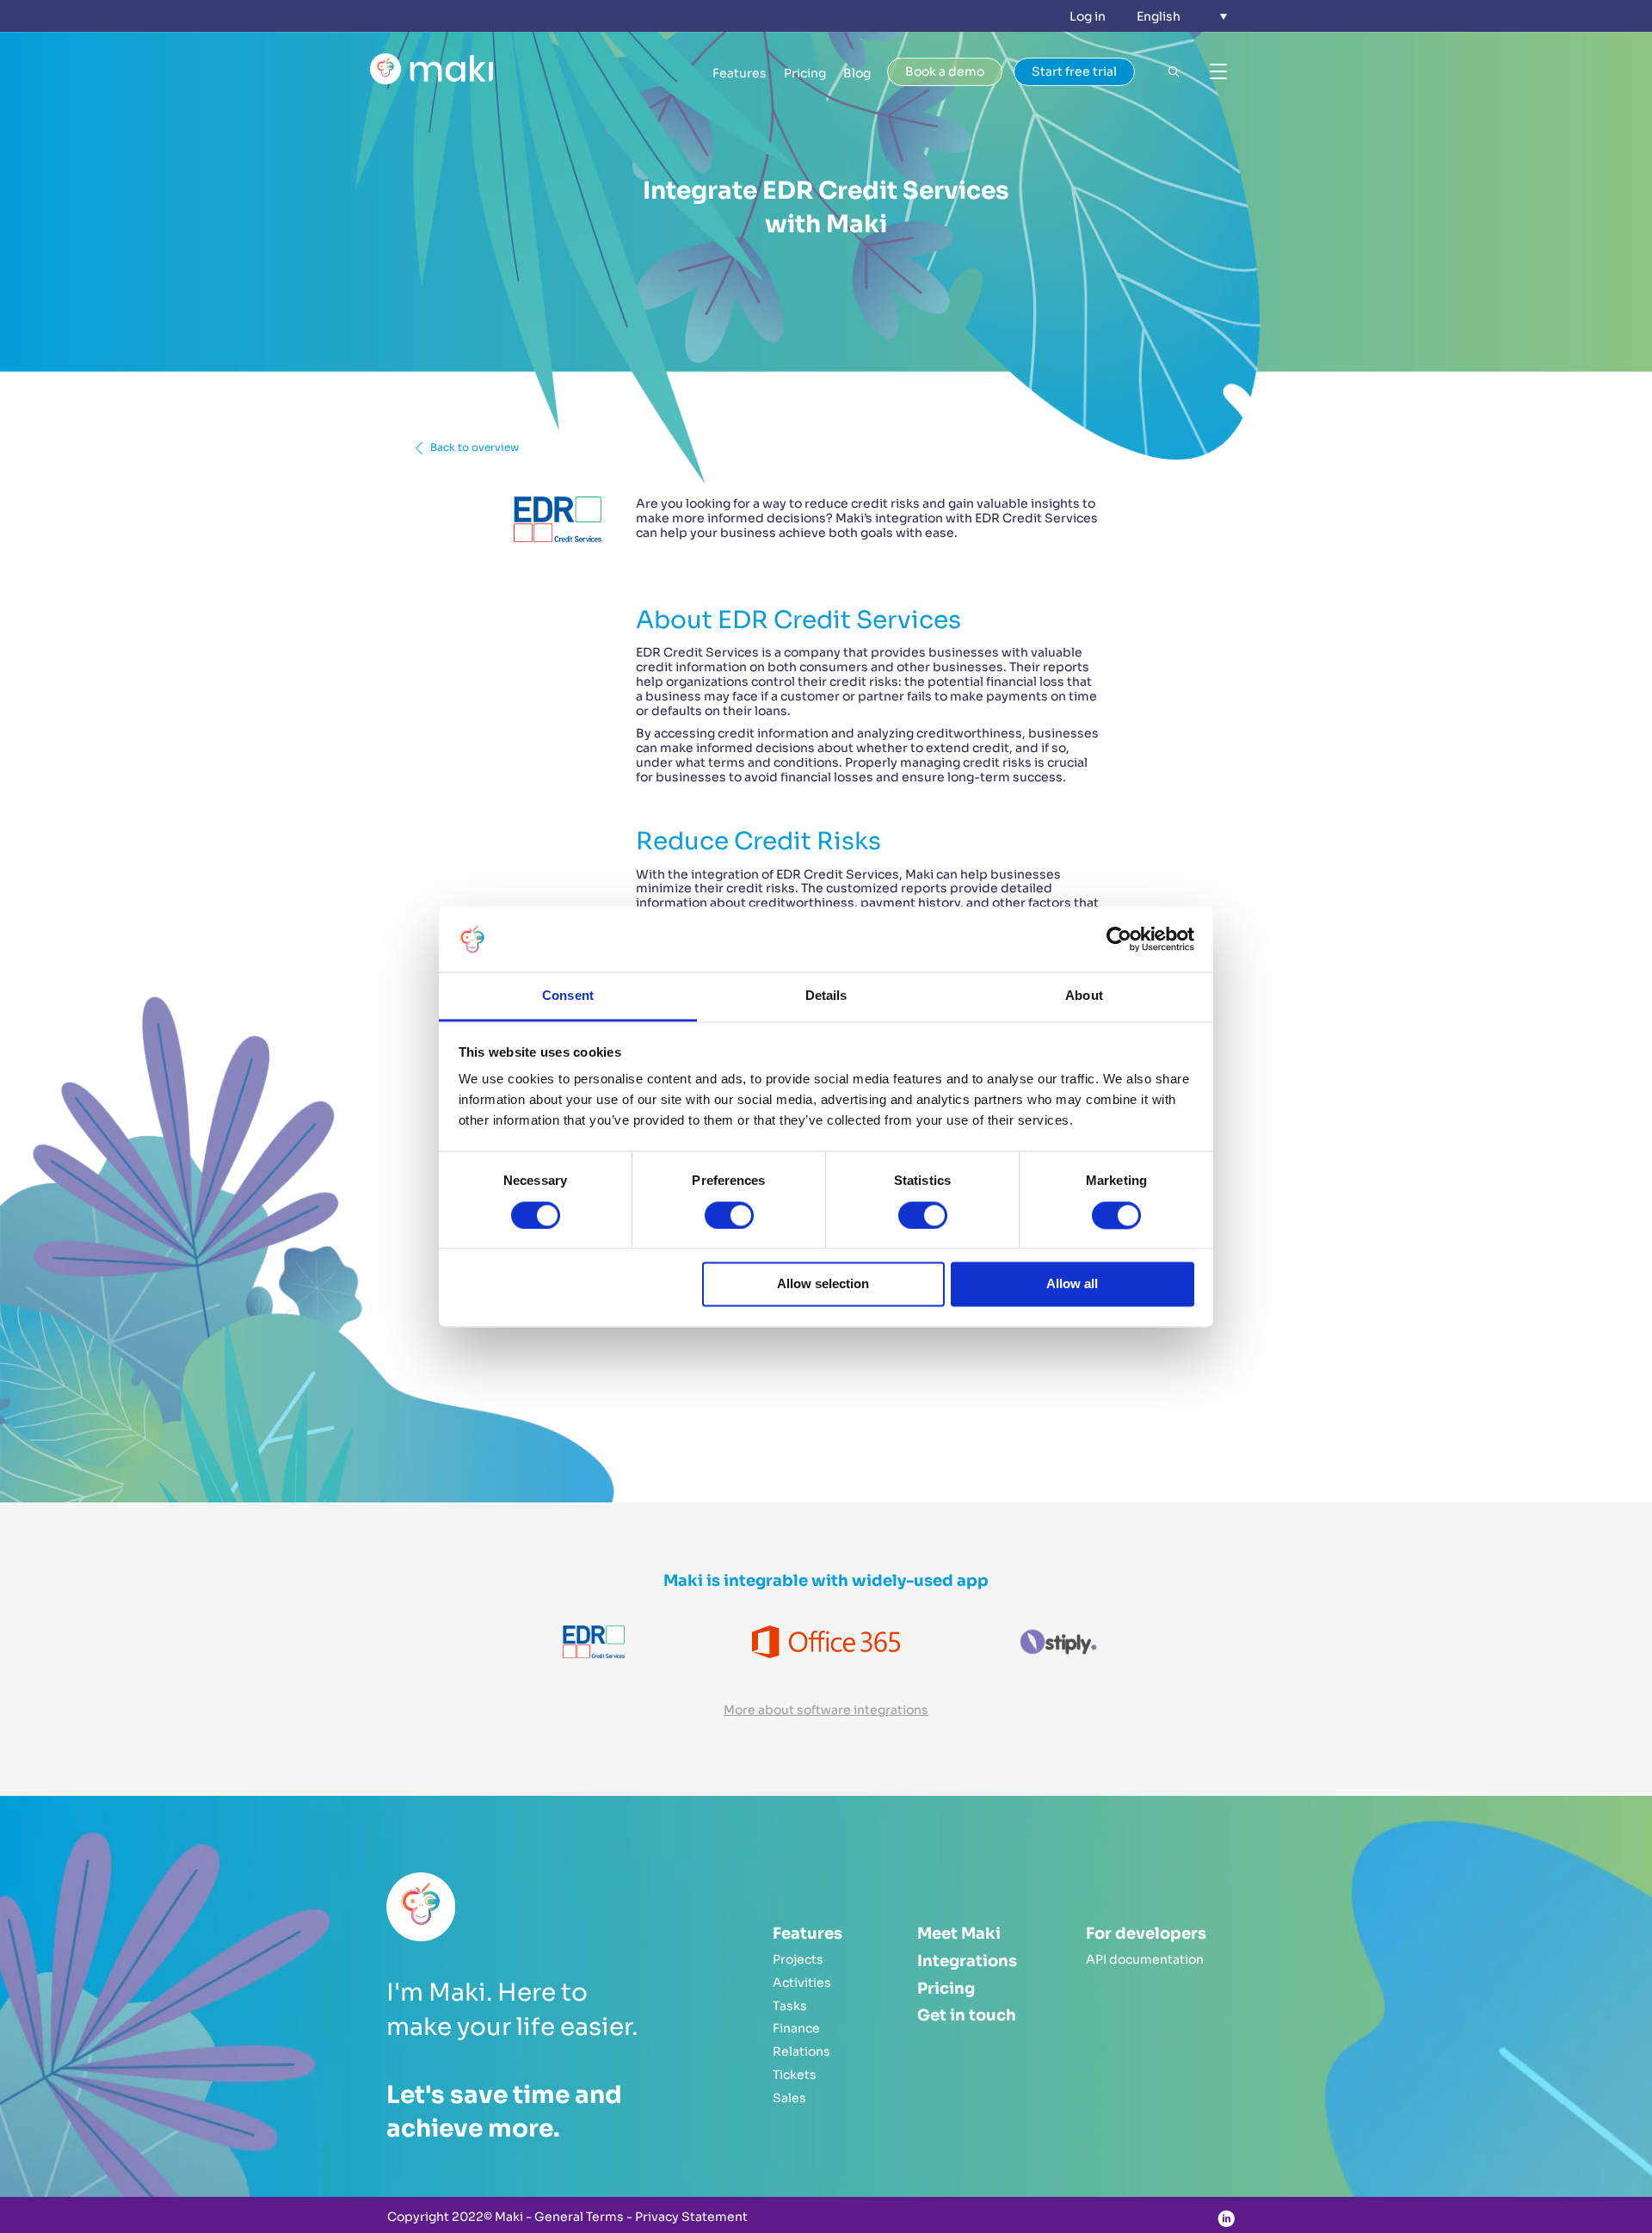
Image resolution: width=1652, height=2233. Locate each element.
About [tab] (1084, 996)
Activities (802, 1983)
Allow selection (823, 1284)
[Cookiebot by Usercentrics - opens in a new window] (1119, 939)
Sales (789, 2098)
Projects (798, 1959)
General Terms (579, 2217)
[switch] (729, 1215)
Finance (796, 2028)
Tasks (790, 2006)
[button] (1182, 16)
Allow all (1072, 1284)
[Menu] (1218, 72)
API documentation (1145, 1959)
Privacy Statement (691, 2217)
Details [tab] (826, 996)
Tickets (795, 2075)
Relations (801, 2051)
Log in (1088, 16)
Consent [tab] (568, 996)
